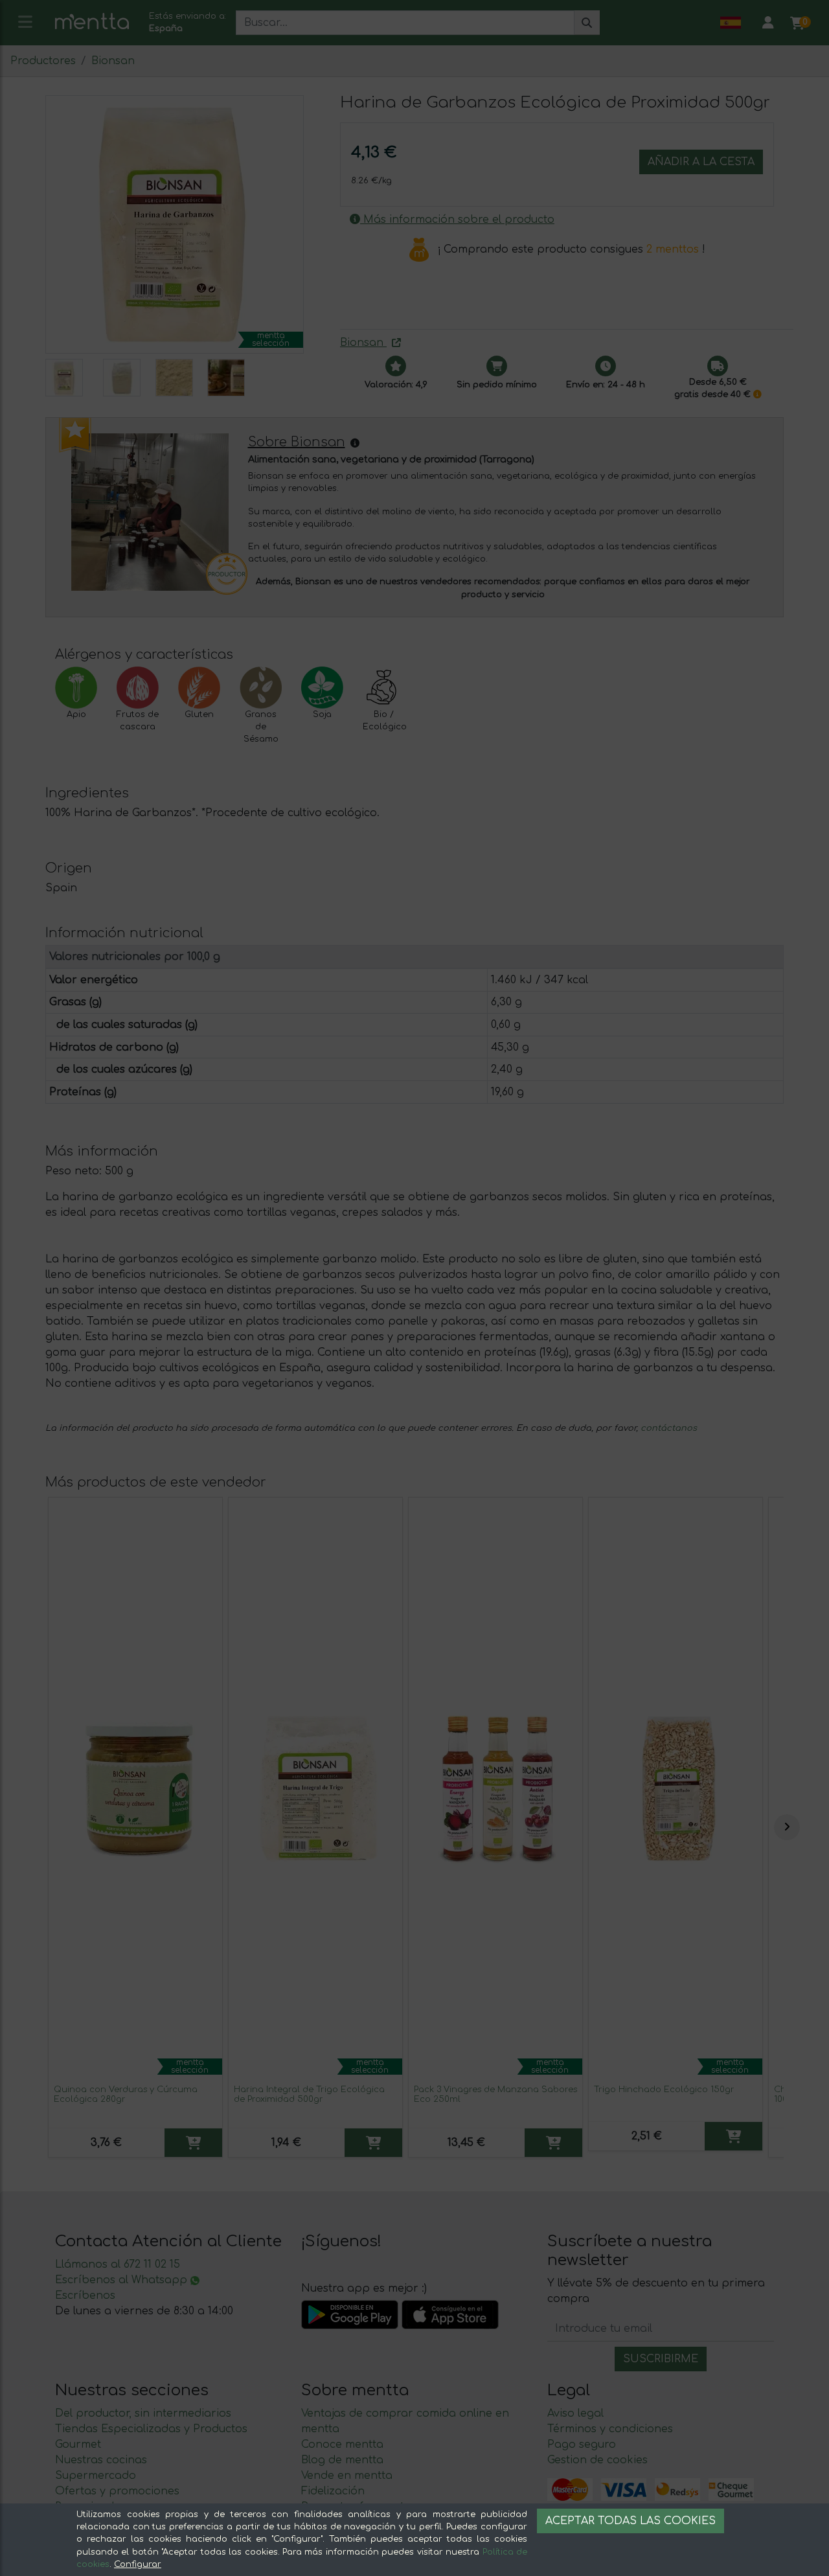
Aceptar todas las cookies (630, 2521)
